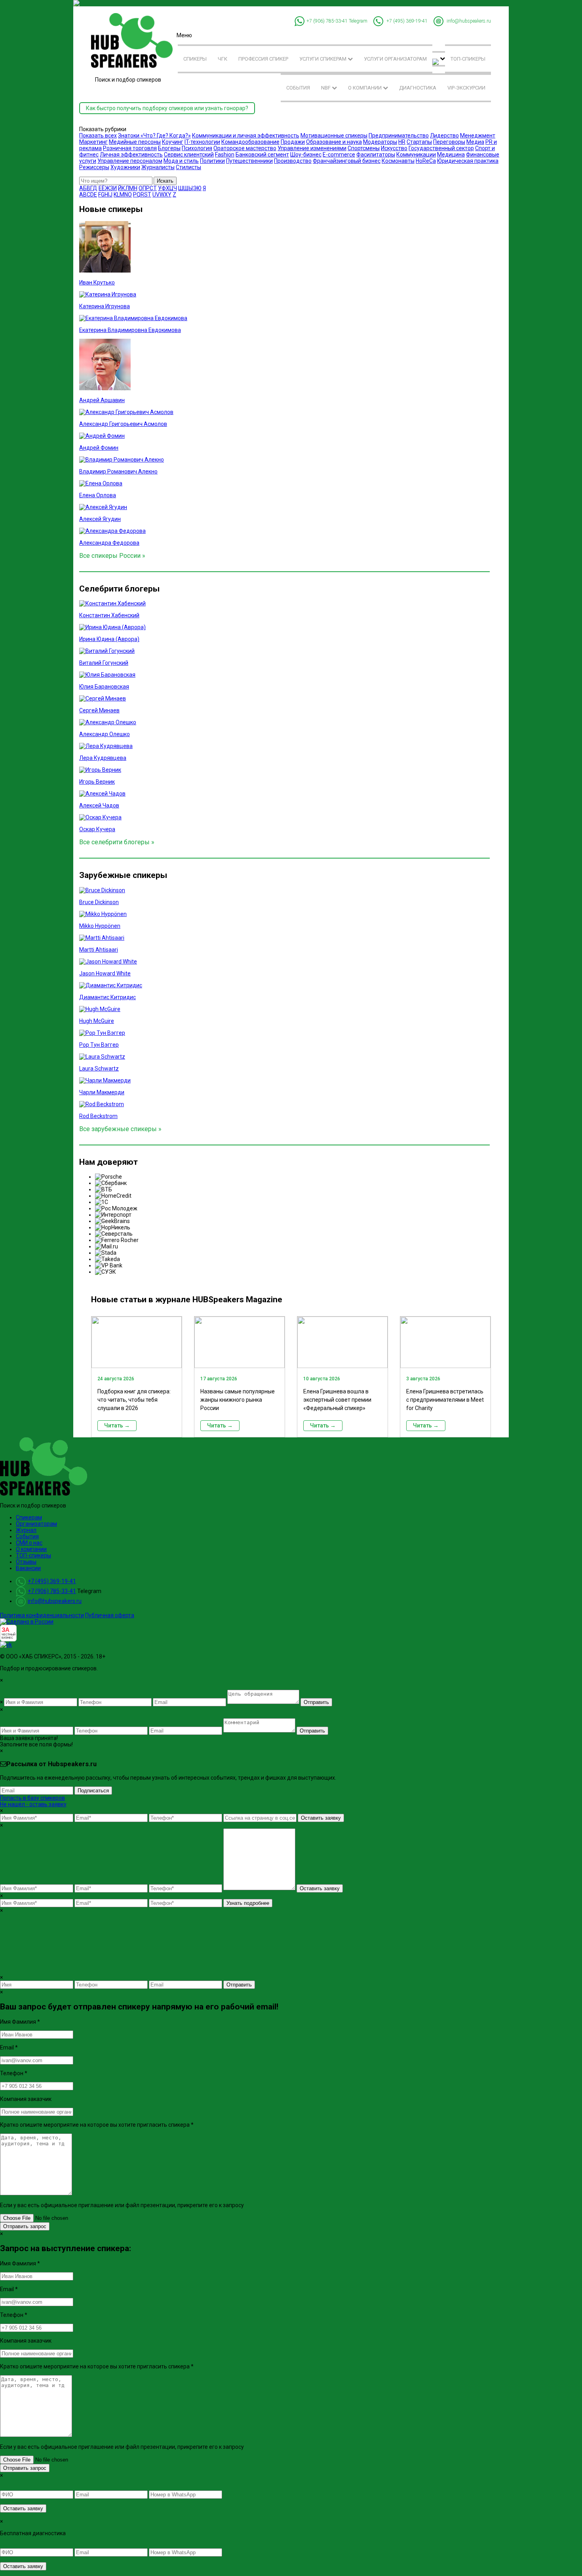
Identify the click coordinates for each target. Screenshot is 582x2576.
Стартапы (419, 142)
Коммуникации (416, 155)
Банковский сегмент (262, 155)
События (298, 88)
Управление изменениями (312, 148)
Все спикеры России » (112, 556)
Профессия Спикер (263, 59)
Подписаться (93, 1791)
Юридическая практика (468, 161)
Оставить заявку (321, 1818)
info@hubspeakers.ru (469, 21)
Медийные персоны (135, 142)
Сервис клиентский (189, 155)
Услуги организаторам (395, 59)
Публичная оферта (110, 1615)
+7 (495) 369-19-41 (407, 21)
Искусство (394, 148)
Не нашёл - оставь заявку (33, 1804)
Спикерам (29, 1517)
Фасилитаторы (376, 155)
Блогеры (169, 148)
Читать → (117, 1425)
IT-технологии (202, 142)
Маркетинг (93, 142)
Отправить (316, 1702)
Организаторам (36, 1524)
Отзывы (26, 1562)
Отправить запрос (25, 2226)
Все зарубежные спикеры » (120, 1129)
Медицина (451, 155)
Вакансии (28, 1568)
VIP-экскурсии (466, 88)
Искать (165, 181)
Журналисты (158, 167)
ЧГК (223, 59)
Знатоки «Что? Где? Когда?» (154, 135)
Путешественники (249, 161)
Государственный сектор (441, 148)
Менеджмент (478, 135)
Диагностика (418, 88)
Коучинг (173, 142)
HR (402, 142)
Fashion (225, 155)
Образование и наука (334, 142)
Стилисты (188, 167)
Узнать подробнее (248, 1903)
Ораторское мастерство (245, 148)
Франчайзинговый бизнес (347, 161)
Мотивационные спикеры (334, 135)
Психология (197, 148)
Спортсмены (364, 148)
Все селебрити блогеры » (117, 842)
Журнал (26, 1530)
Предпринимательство (399, 135)
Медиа (475, 142)
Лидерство (444, 135)
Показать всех (98, 135)
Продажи (293, 142)
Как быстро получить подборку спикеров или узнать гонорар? (167, 108)
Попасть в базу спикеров (32, 1798)
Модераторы (380, 142)
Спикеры (195, 59)
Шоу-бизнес (306, 155)
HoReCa (426, 161)
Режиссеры (94, 167)
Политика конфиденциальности (42, 1615)
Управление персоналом (130, 161)
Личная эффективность (131, 155)
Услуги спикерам (323, 59)
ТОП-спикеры (468, 59)
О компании (365, 88)
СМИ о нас (29, 1543)
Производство (293, 161)
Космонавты (398, 161)
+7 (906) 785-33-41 (327, 21)
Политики (212, 161)
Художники (125, 167)
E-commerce (339, 155)
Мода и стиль (181, 161)
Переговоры (449, 142)
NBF (326, 88)
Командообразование (250, 142)
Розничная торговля (130, 148)
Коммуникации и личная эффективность (246, 135)
